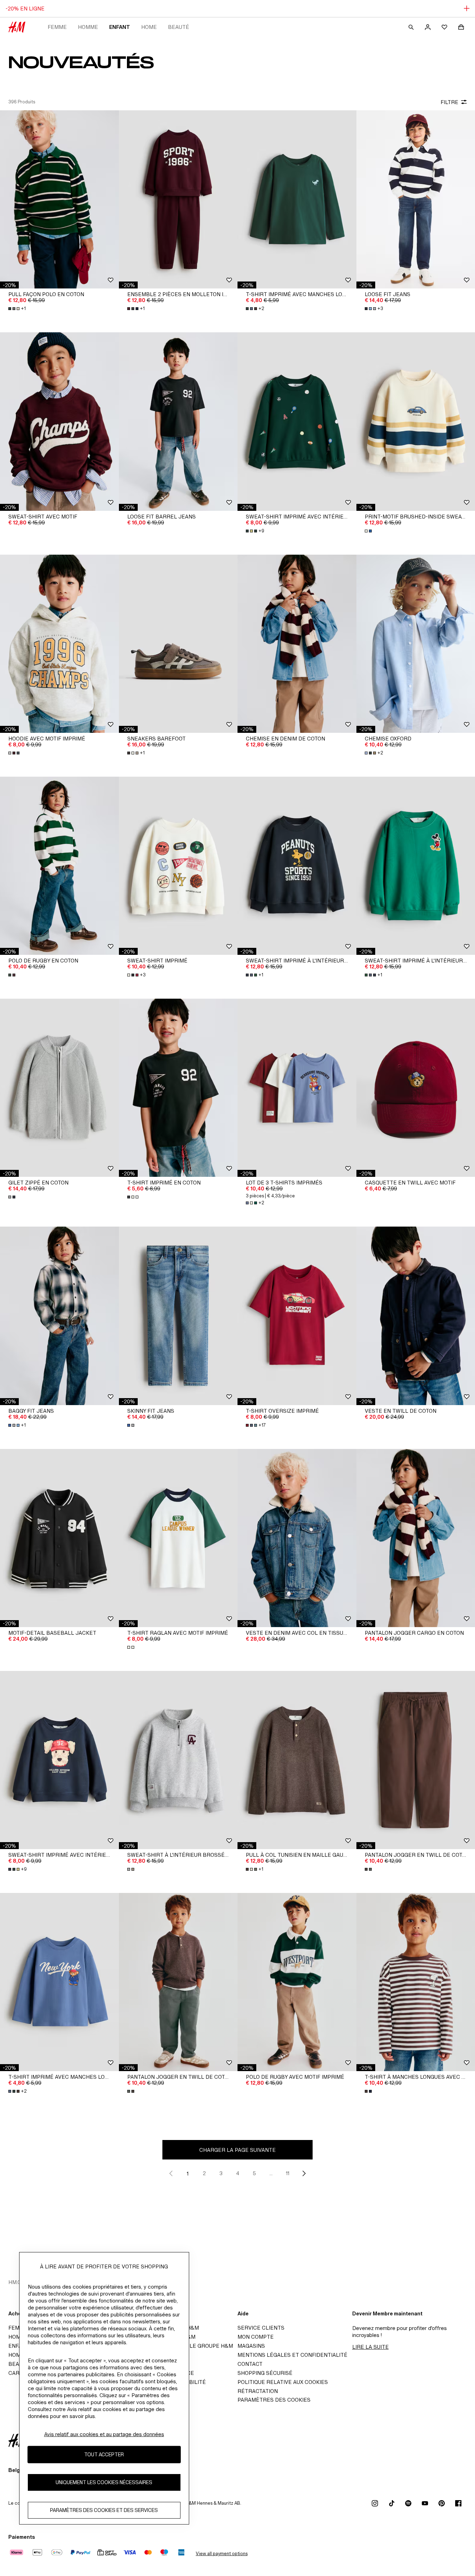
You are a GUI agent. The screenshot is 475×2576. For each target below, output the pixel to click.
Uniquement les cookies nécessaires (104, 2482)
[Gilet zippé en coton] (59, 1088)
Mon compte (256, 2337)
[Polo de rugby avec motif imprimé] (297, 1982)
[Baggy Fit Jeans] (59, 1316)
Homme (88, 27)
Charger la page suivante (237, 2150)
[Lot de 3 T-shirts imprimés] (297, 1088)
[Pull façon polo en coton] (59, 199)
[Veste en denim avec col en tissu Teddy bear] (297, 1538)
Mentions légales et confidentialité (292, 2355)
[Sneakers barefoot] (178, 644)
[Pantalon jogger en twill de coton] (178, 1982)
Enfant (120, 27)
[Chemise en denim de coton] (297, 644)
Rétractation (258, 2391)
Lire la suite (371, 2347)
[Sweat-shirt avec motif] (59, 421)
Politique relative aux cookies (283, 2382)
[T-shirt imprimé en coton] (178, 1088)
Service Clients (261, 2328)
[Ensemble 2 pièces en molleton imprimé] (178, 199)
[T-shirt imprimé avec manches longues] (297, 199)
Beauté (179, 27)
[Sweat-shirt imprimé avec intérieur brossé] (297, 421)
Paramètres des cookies (274, 2400)
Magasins (251, 2346)
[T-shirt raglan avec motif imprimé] (178, 1538)
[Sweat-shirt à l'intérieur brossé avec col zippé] (178, 1760)
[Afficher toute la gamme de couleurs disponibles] (369, 531)
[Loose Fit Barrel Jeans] (178, 421)
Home (149, 27)
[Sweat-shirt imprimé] (178, 866)
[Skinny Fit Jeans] (178, 1316)
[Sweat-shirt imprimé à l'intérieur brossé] (297, 866)
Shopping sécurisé (265, 2373)
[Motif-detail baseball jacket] (59, 1538)
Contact (250, 2364)
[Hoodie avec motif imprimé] (59, 644)
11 (288, 2173)
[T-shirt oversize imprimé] (297, 1316)
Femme (57, 27)
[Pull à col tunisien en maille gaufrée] (297, 1760)
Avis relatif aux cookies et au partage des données (104, 2434)
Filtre (449, 102)
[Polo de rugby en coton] (59, 866)
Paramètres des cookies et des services (104, 2510)
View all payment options (222, 2554)
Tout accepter (104, 2454)
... (271, 2173)
